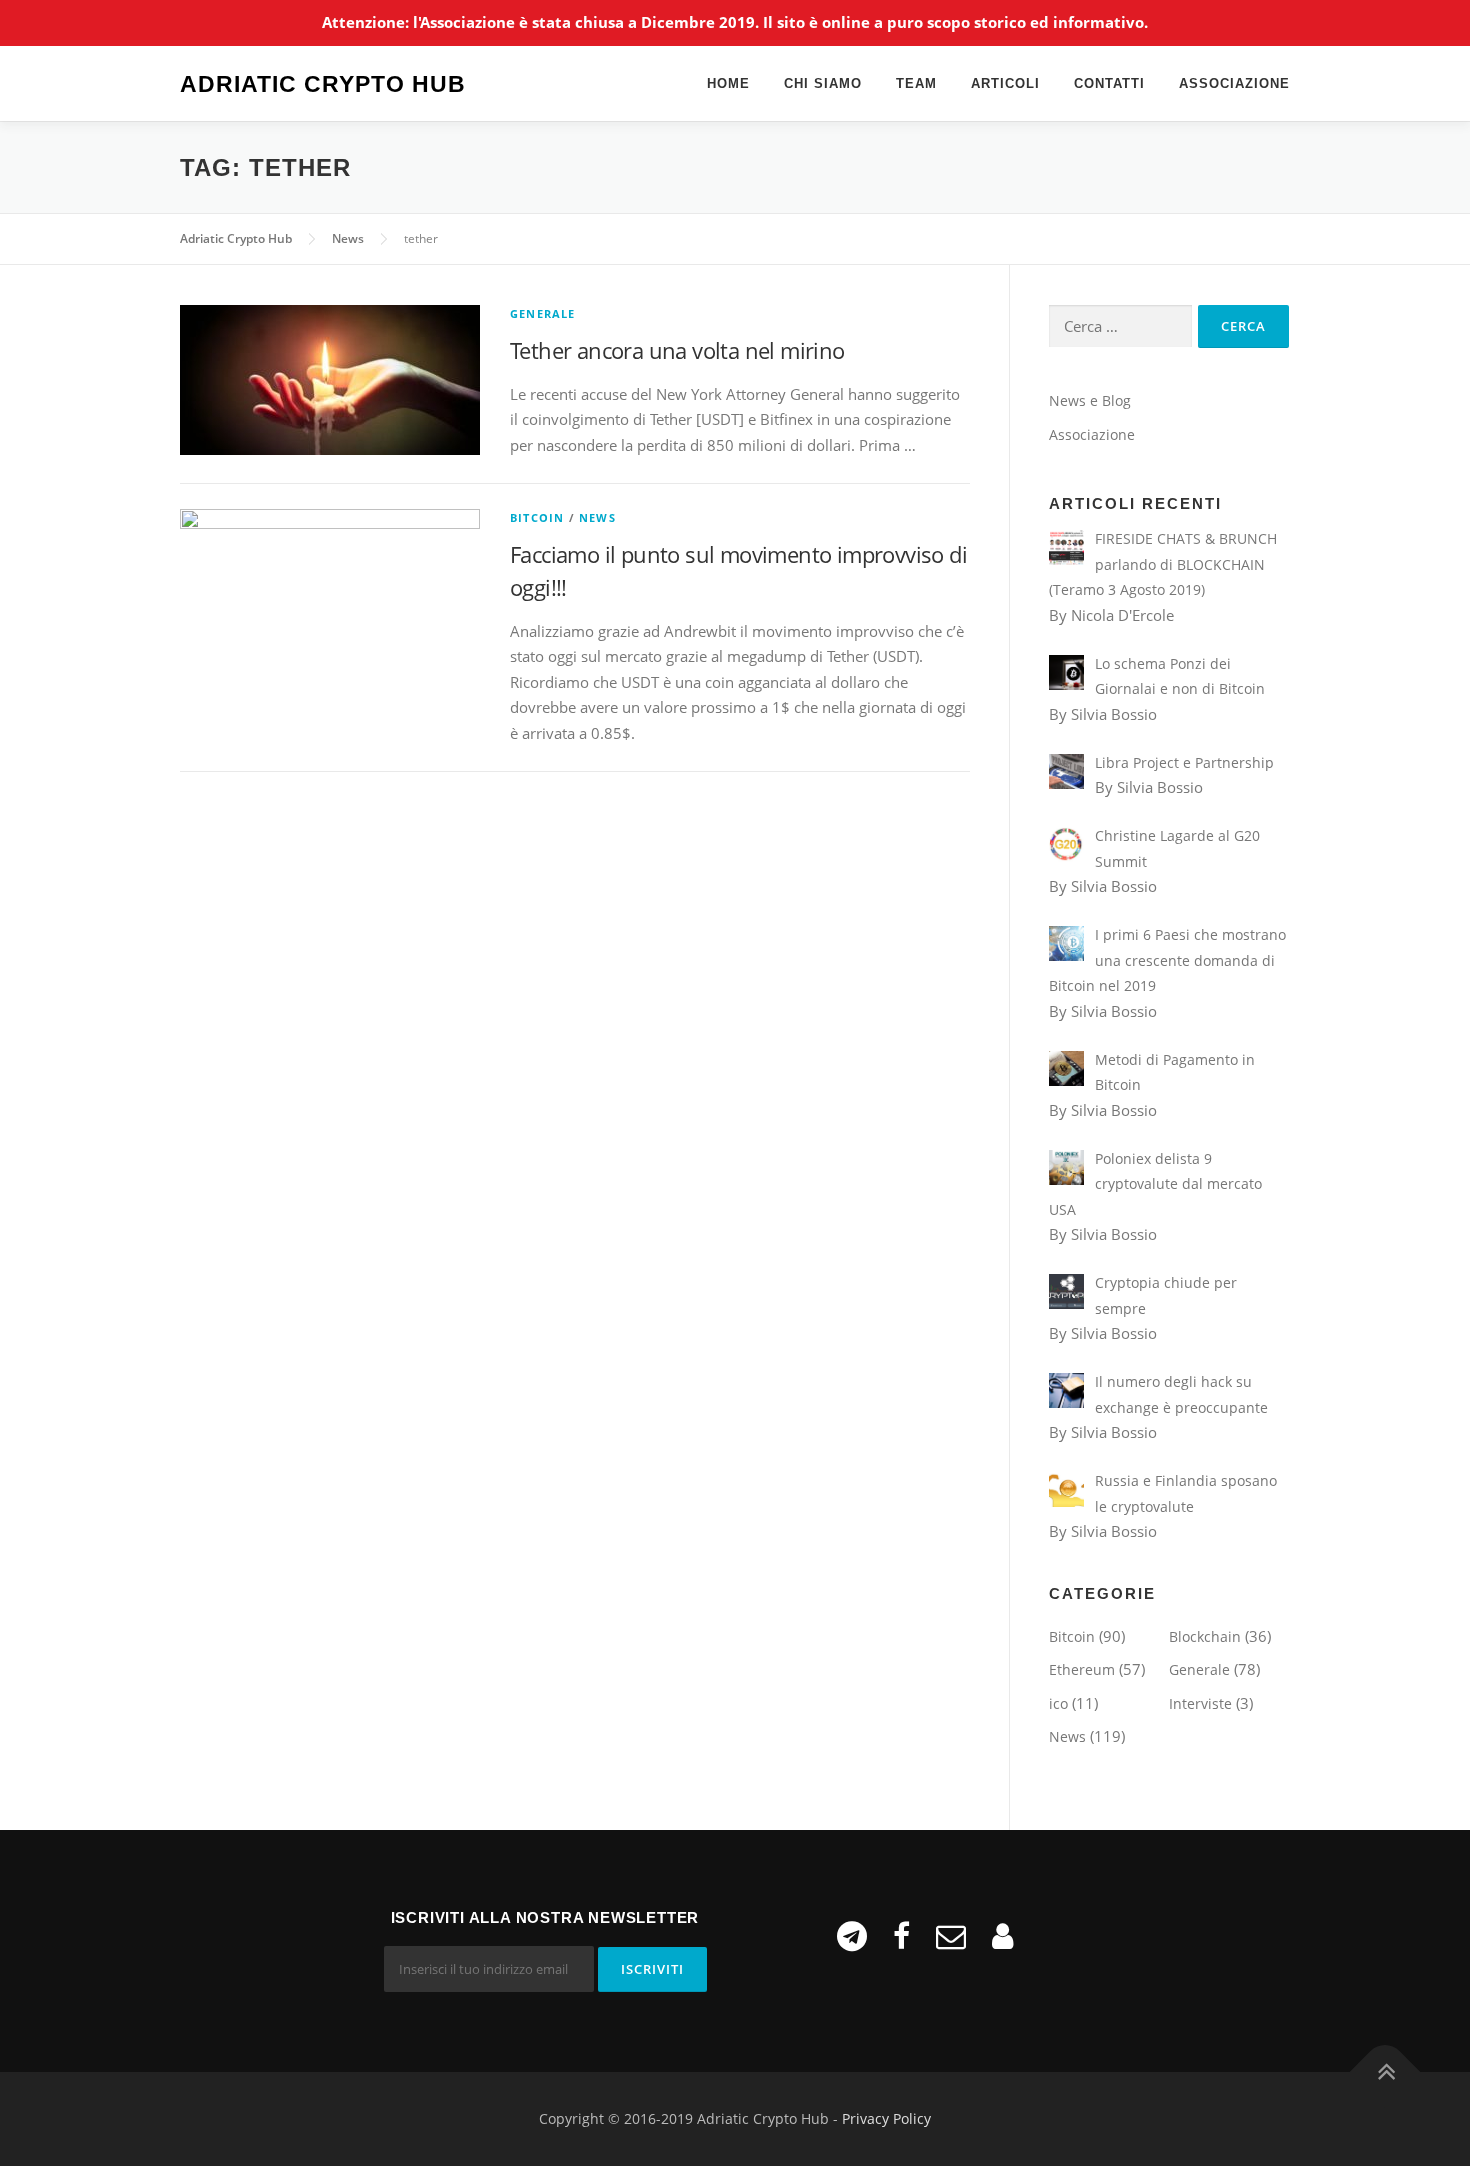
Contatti (1109, 83)
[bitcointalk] (1002, 1935)
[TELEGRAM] (852, 1935)
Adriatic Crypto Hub (323, 85)
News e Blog (1090, 400)
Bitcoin (537, 517)
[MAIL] (951, 1935)
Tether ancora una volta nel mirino (677, 350)
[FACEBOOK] (901, 1935)
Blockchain (1205, 1636)
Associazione (1234, 83)
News (597, 517)
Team (916, 83)
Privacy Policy (886, 2118)
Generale (543, 313)
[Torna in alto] (1385, 2072)
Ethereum (1082, 1669)
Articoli (1005, 83)
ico (1058, 1703)
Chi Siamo (823, 83)
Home (728, 83)
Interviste (1200, 1703)
